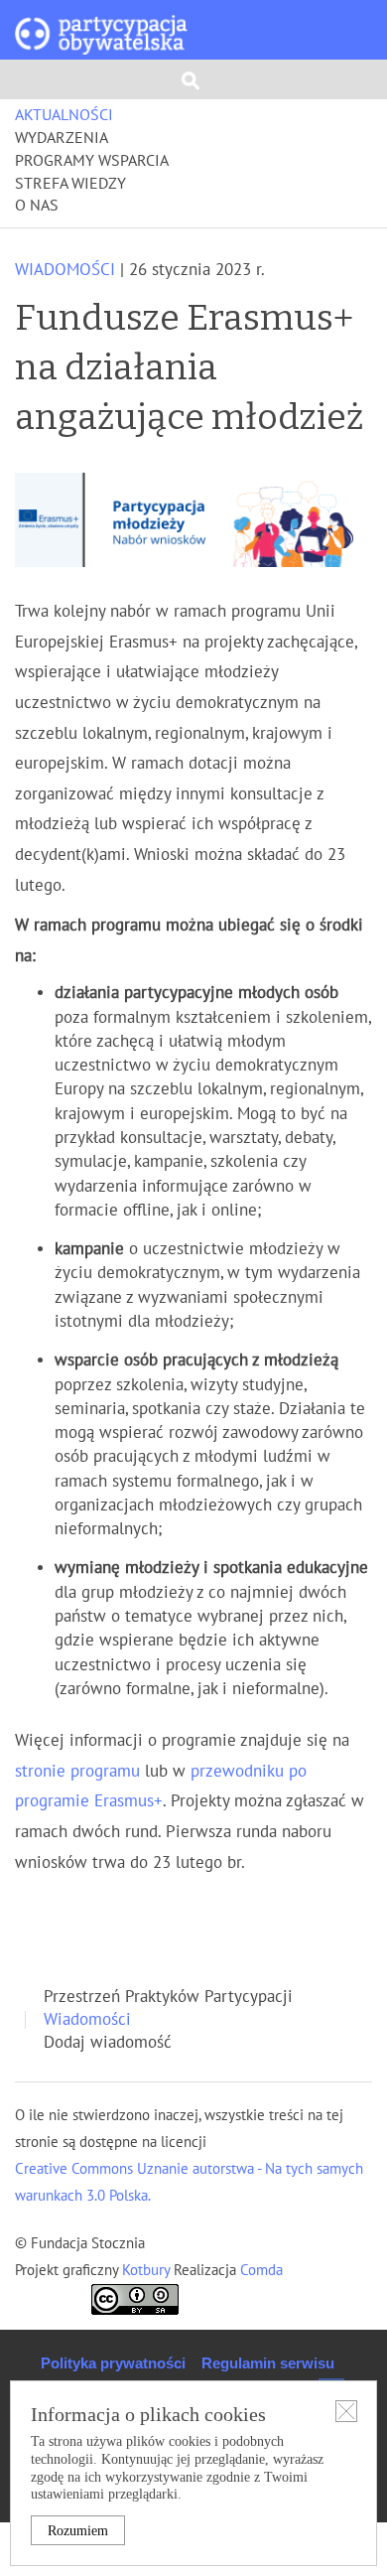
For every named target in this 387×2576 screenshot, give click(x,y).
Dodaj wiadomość (108, 2043)
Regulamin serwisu (268, 2363)
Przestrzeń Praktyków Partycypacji (168, 1997)
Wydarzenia (62, 138)
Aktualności (64, 115)
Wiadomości (65, 270)
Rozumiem (78, 2531)
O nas (37, 206)
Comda (259, 2270)
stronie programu (77, 1772)
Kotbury (148, 2270)
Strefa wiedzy (70, 184)
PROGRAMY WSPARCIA (92, 161)
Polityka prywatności (113, 2363)
